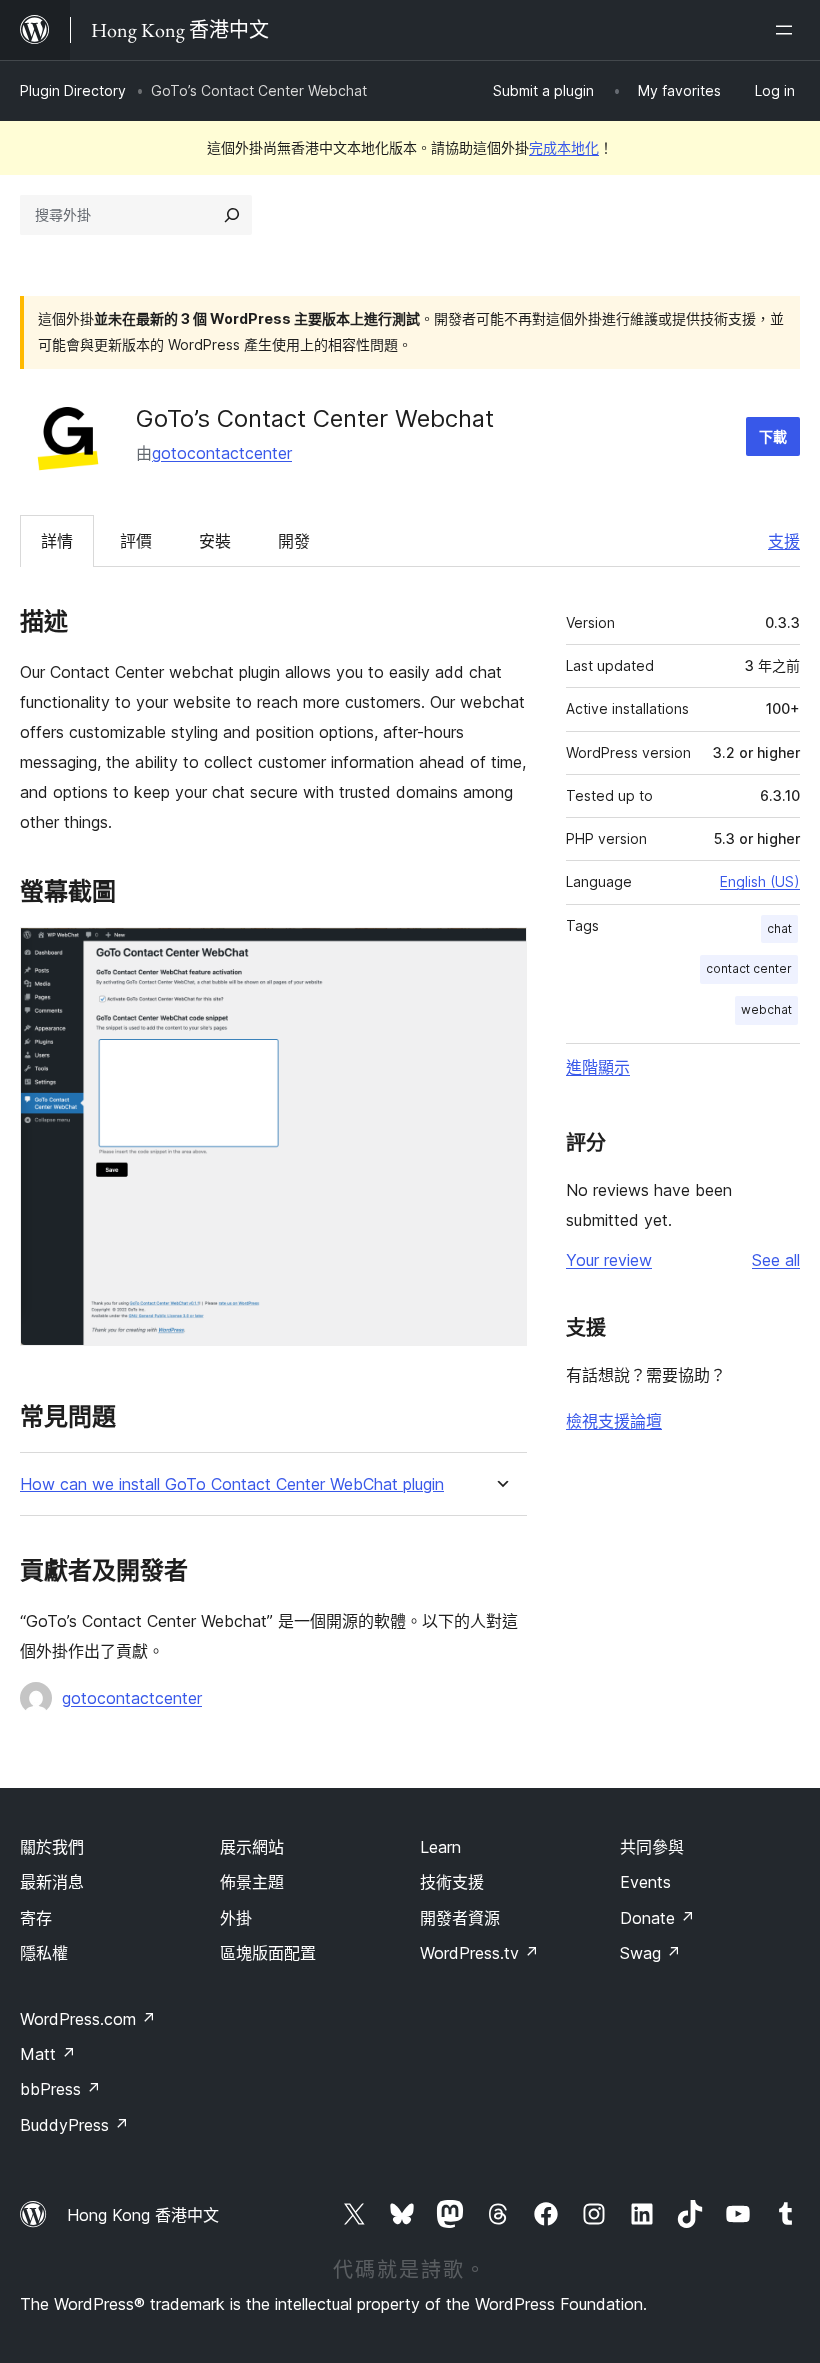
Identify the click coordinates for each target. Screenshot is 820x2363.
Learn (440, 1847)
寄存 (36, 1918)
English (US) (760, 881)
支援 (784, 541)
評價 (136, 541)
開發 (294, 541)
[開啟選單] (788, 30)
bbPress (60, 2089)
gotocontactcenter (222, 453)
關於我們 (52, 1847)
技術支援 (452, 1882)
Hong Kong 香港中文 (143, 2215)
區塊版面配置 (268, 1953)
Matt (48, 2054)
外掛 (236, 1918)
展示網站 (252, 1847)
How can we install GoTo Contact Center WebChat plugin (232, 1484)
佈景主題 (252, 1882)
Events (645, 1882)
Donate (657, 1918)
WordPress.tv (479, 1953)
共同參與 (652, 1847)
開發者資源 (460, 1918)
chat (779, 928)
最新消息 (52, 1882)
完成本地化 (564, 147)
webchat (766, 1009)
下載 (773, 436)
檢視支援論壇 (614, 1421)
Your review (609, 1260)
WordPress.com (88, 2019)
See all (776, 1260)
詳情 (57, 541)
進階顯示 (598, 1067)
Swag (650, 1953)
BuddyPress (74, 2125)
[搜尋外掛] (232, 215)
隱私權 (44, 1953)
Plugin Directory (73, 90)
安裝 (215, 541)
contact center (749, 968)
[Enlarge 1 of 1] (500, 954)
